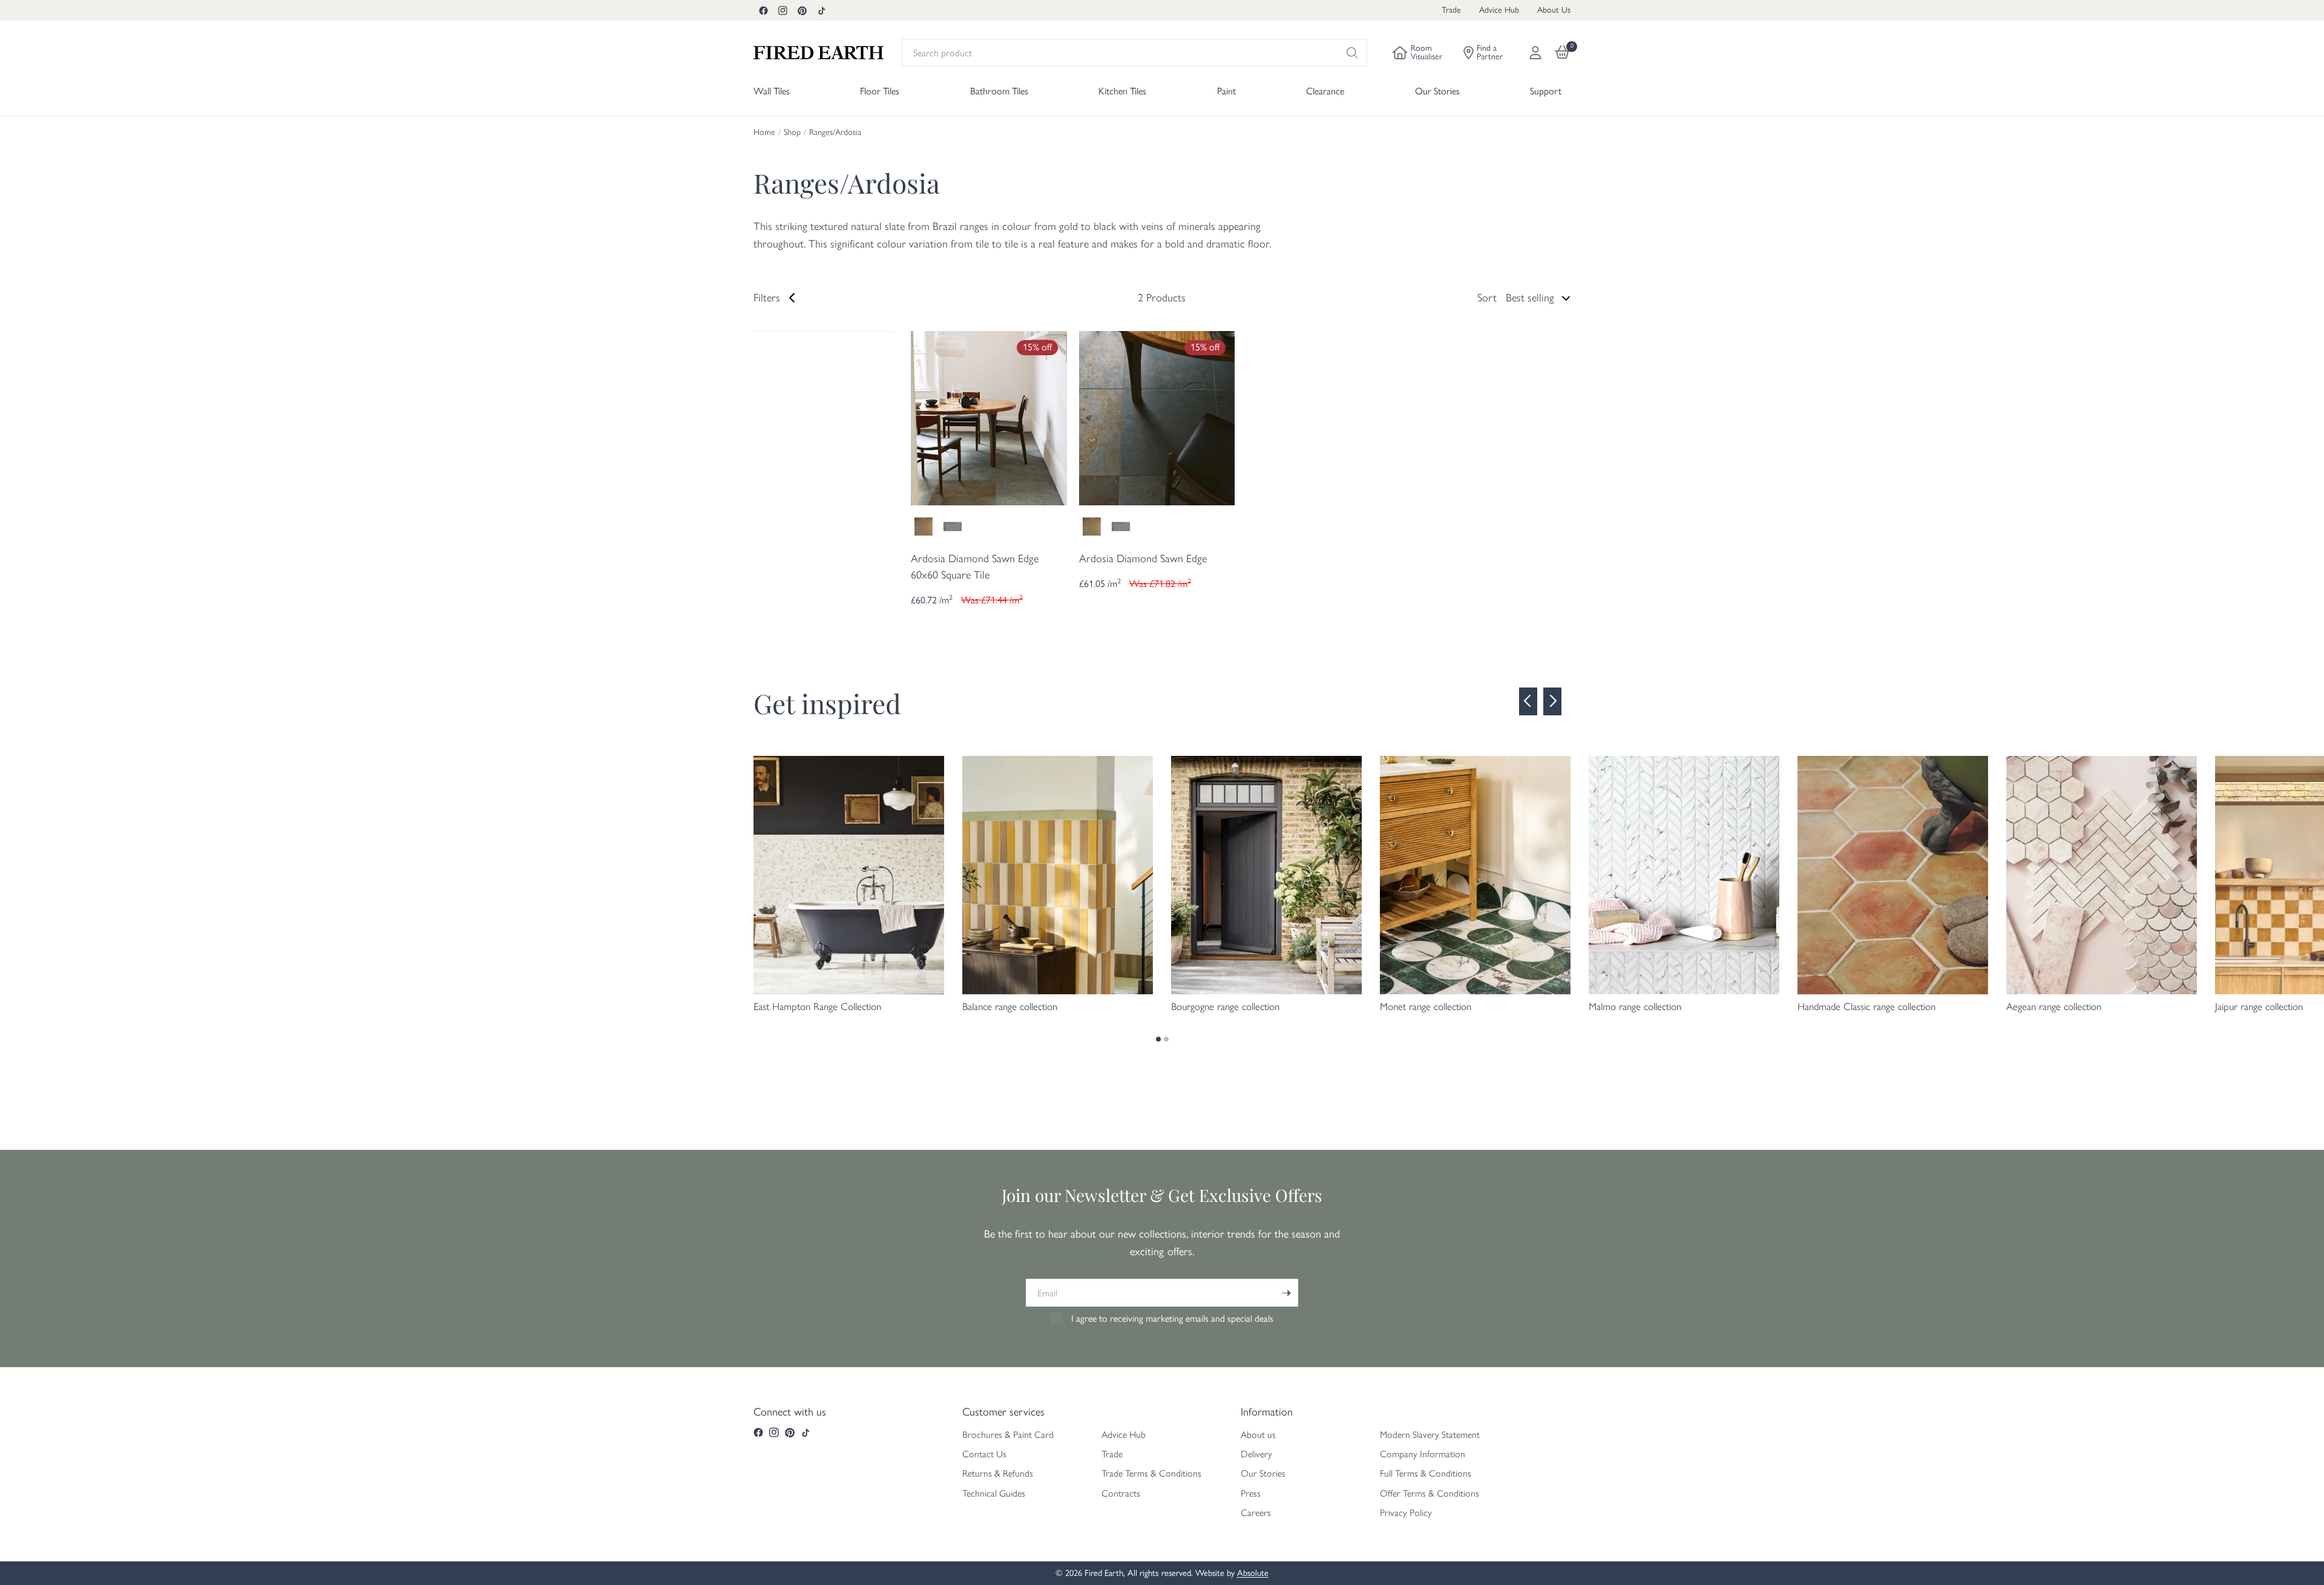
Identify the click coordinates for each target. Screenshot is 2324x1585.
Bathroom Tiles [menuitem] (999, 91)
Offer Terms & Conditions (1430, 1493)
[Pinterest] (802, 10)
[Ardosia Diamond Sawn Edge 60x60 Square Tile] (989, 417)
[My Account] (1535, 53)
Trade (1451, 10)
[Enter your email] (1286, 1293)
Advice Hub (1499, 10)
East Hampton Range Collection (817, 1006)
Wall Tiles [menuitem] (772, 91)
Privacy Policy (1406, 1513)
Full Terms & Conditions (1426, 1473)
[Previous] (1528, 701)
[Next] (1552, 701)
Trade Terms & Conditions (1151, 1473)
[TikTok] (821, 10)
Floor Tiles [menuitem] (880, 91)
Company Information (1423, 1454)
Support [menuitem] (1546, 91)
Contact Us (984, 1454)
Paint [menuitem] (1226, 91)
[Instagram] (783, 10)
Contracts (1121, 1493)
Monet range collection (1426, 1006)
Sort (1487, 298)
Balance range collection (1010, 1006)
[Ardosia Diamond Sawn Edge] (1157, 417)
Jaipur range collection (2259, 1006)
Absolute (1253, 1573)
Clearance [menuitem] (1325, 91)
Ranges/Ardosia (835, 133)
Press (1251, 1493)
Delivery (1256, 1454)
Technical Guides (994, 1493)
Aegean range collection (2054, 1006)
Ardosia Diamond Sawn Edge (1143, 559)
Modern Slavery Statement (1430, 1435)
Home (764, 133)
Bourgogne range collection (1225, 1006)
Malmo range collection (1635, 1006)
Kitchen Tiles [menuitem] (1122, 91)
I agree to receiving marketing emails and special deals (1172, 1318)
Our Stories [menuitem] (1437, 91)
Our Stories (1263, 1473)
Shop (792, 133)
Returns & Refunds (998, 1473)
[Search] (1352, 53)
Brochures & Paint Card (1008, 1435)
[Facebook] (763, 10)
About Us (1554, 10)
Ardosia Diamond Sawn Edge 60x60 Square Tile (975, 567)
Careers (1256, 1513)
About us (1258, 1435)
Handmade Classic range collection (1866, 1006)
